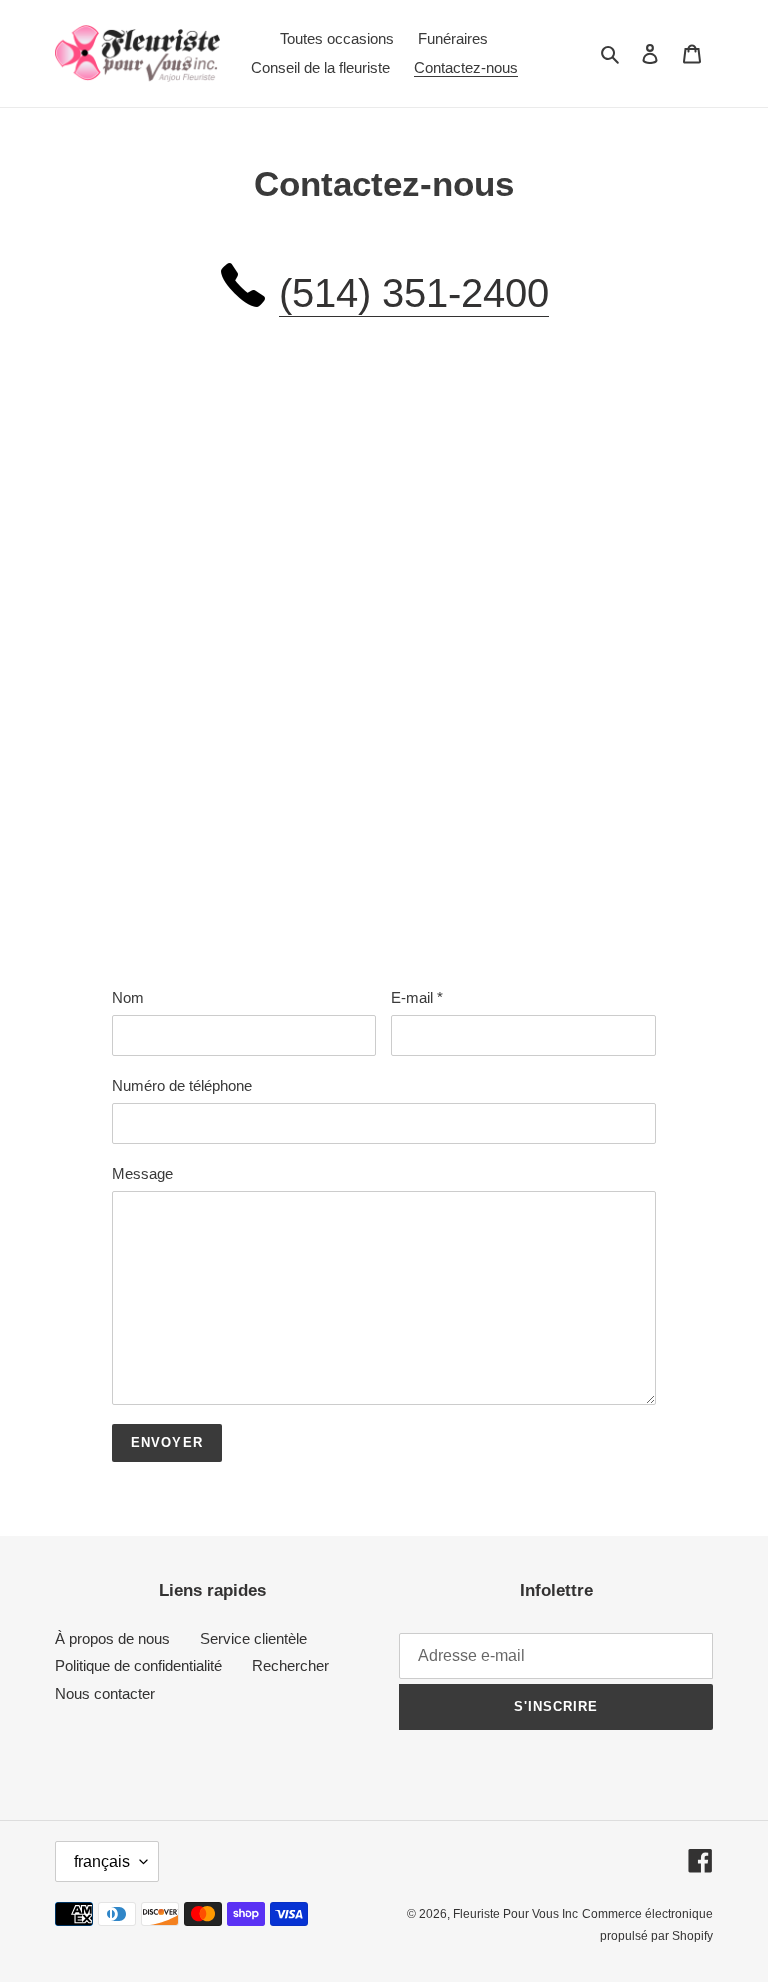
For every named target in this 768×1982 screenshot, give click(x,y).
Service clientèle (253, 1638)
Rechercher (290, 1665)
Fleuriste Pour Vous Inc (515, 1914)
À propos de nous (112, 1638)
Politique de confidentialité (138, 1665)
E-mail (417, 997)
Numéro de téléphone (182, 1085)
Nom (128, 997)
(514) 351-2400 (414, 293)
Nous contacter (105, 1693)
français (102, 1861)
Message (142, 1173)
